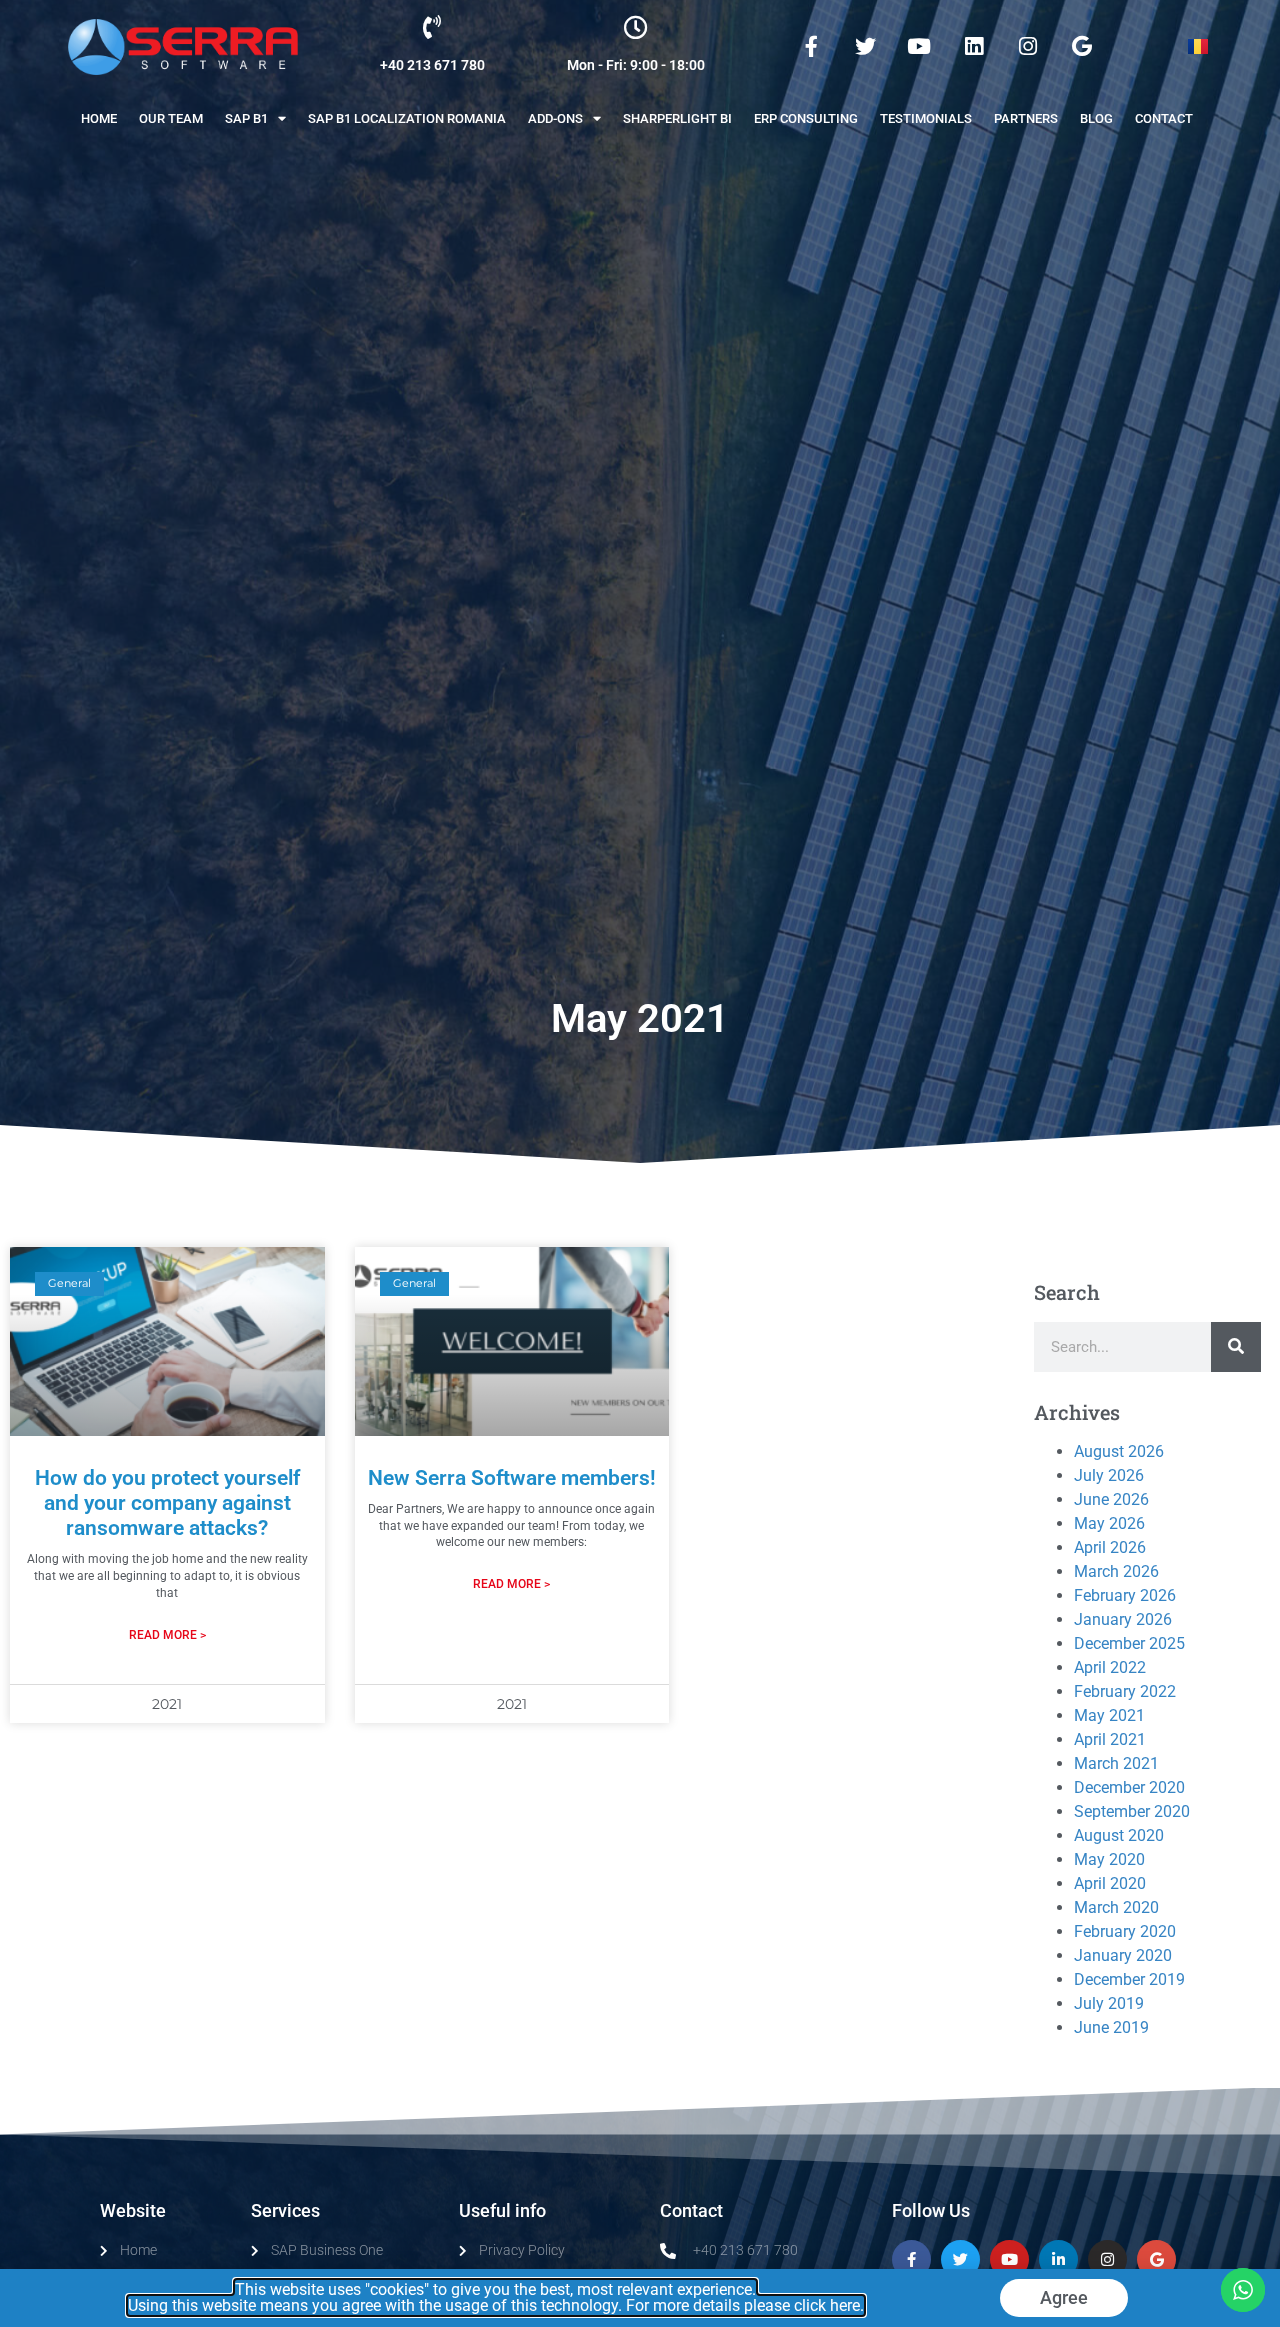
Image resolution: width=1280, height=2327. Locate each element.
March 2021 (1116, 1763)
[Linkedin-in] (1058, 2259)
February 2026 (1125, 1595)
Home (99, 118)
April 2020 (1110, 1883)
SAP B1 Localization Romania (407, 118)
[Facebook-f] (811, 47)
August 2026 (1119, 1451)
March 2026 (1116, 1571)
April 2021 (1110, 1739)
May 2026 (1109, 1523)
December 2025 (1129, 1643)
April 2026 (1110, 1547)
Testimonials (926, 118)
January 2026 (1123, 1619)
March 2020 (1116, 1907)
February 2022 (1125, 1691)
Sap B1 (246, 118)
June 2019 (1111, 2027)
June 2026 (1111, 1499)
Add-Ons (555, 118)
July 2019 (1109, 2003)
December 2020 (1129, 1787)
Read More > (167, 1635)
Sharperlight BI (677, 118)
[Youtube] (919, 47)
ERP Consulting (806, 118)
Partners (1026, 118)
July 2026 (1109, 1475)
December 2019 (1129, 1979)
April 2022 (1110, 1667)
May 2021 (1109, 1715)
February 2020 (1125, 1931)
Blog (1096, 118)
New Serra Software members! (512, 1478)
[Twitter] (865, 47)
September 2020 (1132, 1811)
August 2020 (1119, 1835)
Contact (1164, 118)
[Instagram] (1028, 47)
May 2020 (1109, 1859)
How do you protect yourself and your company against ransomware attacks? (167, 1503)
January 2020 (1123, 1955)
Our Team (171, 118)
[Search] (1236, 1347)
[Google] (1082, 47)
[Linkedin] (973, 47)
